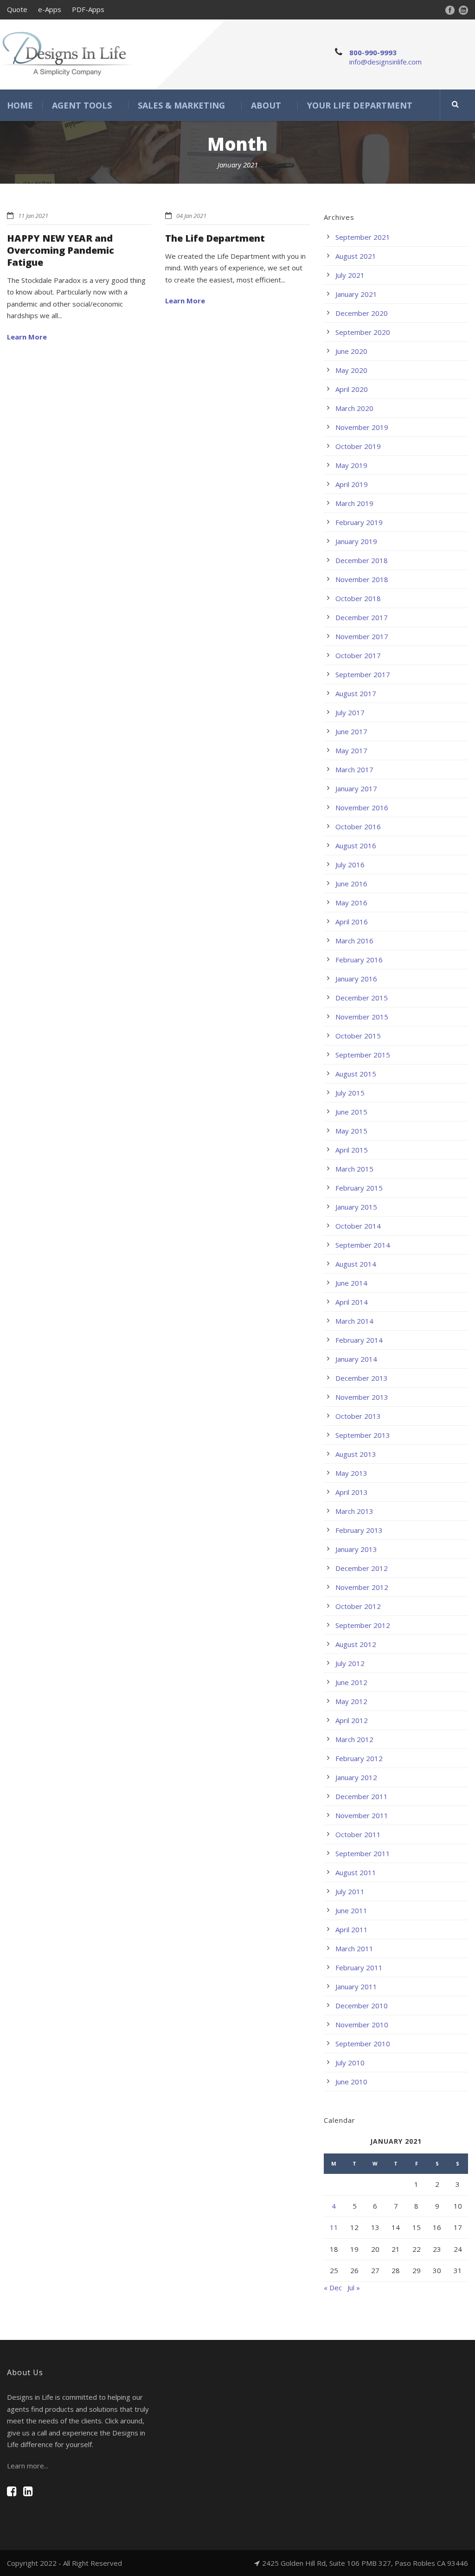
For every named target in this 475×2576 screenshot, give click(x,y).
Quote (17, 9)
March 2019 (354, 503)
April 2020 (352, 389)
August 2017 (356, 693)
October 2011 (358, 1834)
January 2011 (356, 1986)
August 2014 (356, 1264)
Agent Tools (82, 105)
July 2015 (350, 1093)
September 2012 (363, 1625)
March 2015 (354, 1169)
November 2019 (362, 427)
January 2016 (356, 979)
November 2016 (362, 807)
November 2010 (362, 2025)
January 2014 (356, 1359)
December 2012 (362, 1568)
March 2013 (354, 1511)
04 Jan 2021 (191, 216)
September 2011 (363, 1853)
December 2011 (362, 1796)
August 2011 (356, 1872)
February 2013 (359, 1530)
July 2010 (350, 2063)
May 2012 (351, 1701)
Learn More (27, 337)
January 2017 (356, 788)
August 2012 (356, 1644)
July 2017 (350, 712)
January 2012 (356, 1777)
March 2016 (354, 941)
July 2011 (350, 1891)
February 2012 (359, 1758)
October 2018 (358, 598)
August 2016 (356, 846)
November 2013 (362, 1397)
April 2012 (352, 1720)
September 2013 (363, 1435)
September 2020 (363, 332)
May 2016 (351, 903)
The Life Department (215, 238)
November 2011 (362, 1815)
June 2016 (351, 884)
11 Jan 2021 (33, 216)
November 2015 (362, 1017)
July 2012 (350, 1663)
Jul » (354, 2288)
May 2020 (351, 370)
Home (20, 105)
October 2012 (358, 1606)
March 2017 (354, 769)
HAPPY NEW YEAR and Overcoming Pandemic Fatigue (61, 250)
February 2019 (359, 522)
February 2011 (359, 1967)
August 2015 (356, 1074)
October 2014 (358, 1226)
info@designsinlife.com (385, 62)
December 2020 (362, 313)
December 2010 (362, 2006)
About (266, 105)
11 (334, 2227)
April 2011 (352, 1929)
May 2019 (351, 465)
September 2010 (363, 2044)
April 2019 (352, 484)
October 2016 (358, 827)
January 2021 (356, 294)
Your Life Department (360, 105)
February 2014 (359, 1340)
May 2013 (351, 1473)
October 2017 (358, 655)
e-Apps (50, 9)
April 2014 (352, 1302)
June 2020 (351, 351)
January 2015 (356, 1207)
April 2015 (352, 1150)
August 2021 (356, 256)
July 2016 (350, 865)
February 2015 (359, 1188)
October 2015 (358, 1036)
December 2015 (362, 998)
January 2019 (356, 541)
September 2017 (363, 674)
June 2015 (351, 1112)
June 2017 (351, 731)
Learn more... (28, 2466)
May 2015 (351, 1131)
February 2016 (359, 960)
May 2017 (351, 750)
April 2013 (352, 1492)
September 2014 (363, 1245)
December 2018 (362, 560)
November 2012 (362, 1587)
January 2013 (356, 1549)
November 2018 (362, 579)
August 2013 (356, 1454)
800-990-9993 (373, 52)
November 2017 (362, 636)
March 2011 (354, 1948)
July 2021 (350, 275)
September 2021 (363, 237)
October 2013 (358, 1416)
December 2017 (362, 617)
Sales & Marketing (181, 105)
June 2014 (351, 1283)
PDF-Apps (88, 9)
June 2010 (351, 2082)
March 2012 (354, 1739)
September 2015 (363, 1055)
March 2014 (354, 1321)
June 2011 (351, 1910)
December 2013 (362, 1378)
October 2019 (358, 446)
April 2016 (352, 922)
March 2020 (354, 408)
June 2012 (351, 1682)
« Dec (333, 2288)
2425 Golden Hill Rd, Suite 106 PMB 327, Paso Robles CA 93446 (365, 2563)
